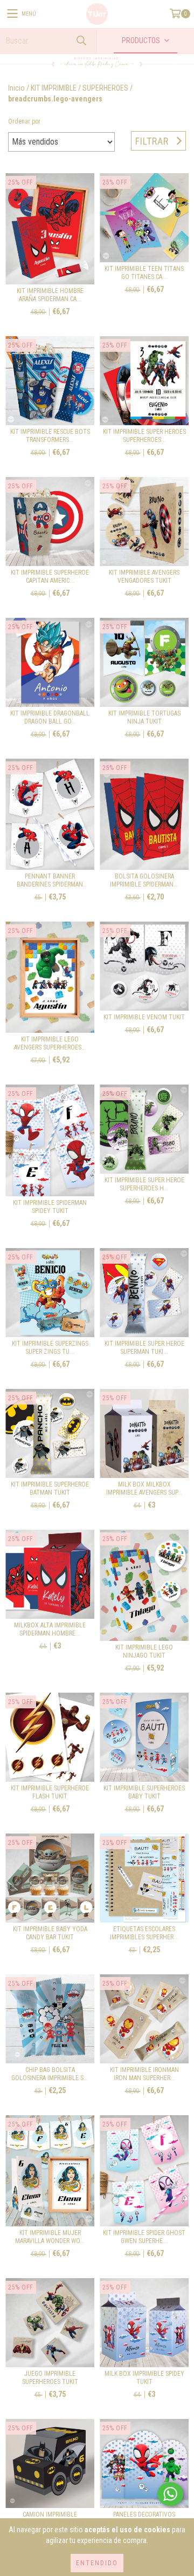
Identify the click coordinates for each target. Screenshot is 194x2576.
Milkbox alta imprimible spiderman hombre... (50, 1629)
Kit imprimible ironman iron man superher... (144, 2074)
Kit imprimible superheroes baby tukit (144, 1792)
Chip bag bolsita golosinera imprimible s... (50, 2074)
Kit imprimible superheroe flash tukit (50, 1792)
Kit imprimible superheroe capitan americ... (50, 577)
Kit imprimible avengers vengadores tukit (144, 577)
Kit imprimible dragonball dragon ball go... (50, 717)
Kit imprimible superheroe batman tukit (50, 1488)
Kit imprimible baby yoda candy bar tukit (50, 1933)
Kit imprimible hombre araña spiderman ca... (50, 295)
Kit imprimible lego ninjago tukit (144, 1651)
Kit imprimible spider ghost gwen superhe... (144, 2237)
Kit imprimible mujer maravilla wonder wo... (50, 2237)
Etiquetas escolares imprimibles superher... (144, 1933)
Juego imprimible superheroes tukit (50, 2378)
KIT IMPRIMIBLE (54, 88)
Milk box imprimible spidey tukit (144, 2378)
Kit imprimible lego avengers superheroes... (50, 1043)
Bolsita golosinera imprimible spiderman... (144, 880)
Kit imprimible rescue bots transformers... (50, 436)
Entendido (97, 2563)
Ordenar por (24, 121)
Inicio (16, 88)
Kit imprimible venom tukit (144, 1017)
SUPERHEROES (105, 88)
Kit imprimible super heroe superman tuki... (144, 1348)
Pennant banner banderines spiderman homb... (50, 881)
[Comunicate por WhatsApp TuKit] (170, 2494)
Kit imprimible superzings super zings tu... (50, 1348)
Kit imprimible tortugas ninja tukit (144, 717)
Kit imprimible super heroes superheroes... (144, 436)
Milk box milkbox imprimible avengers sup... (144, 1488)
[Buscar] (81, 41)
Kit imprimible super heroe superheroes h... (144, 1184)
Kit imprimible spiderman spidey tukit (50, 1207)
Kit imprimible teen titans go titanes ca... (144, 273)
